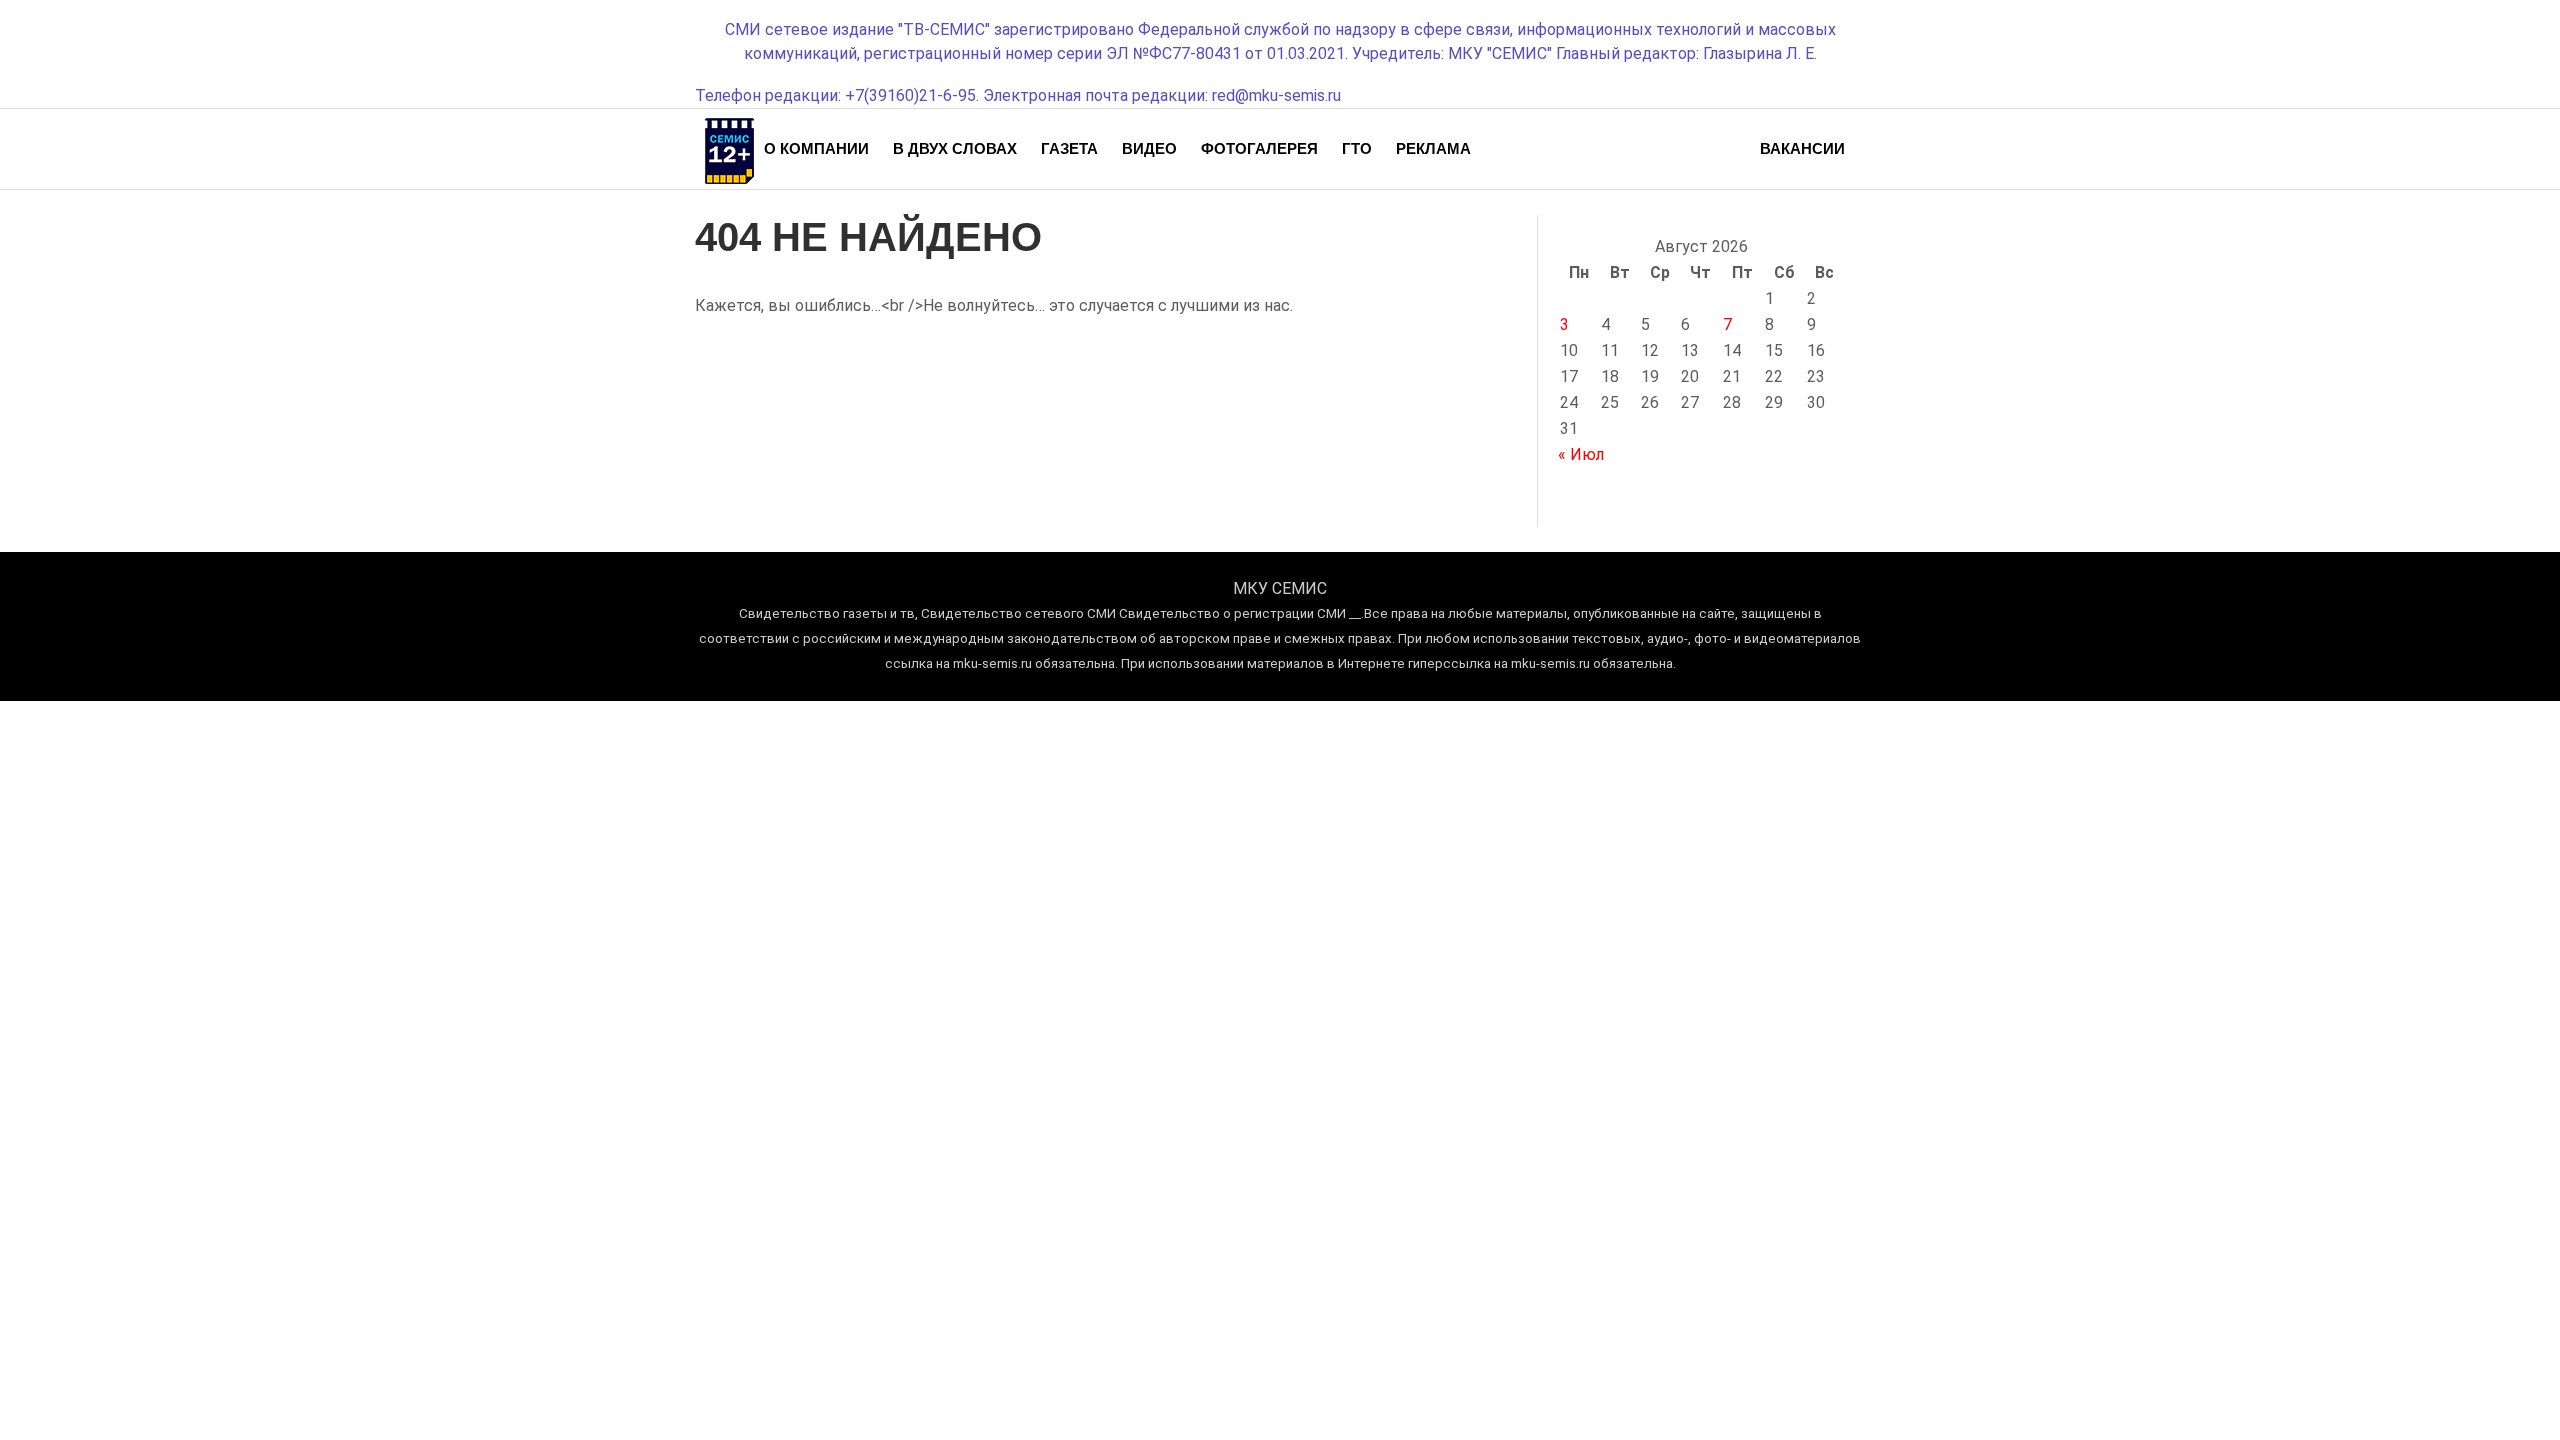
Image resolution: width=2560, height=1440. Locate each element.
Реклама (1433, 148)
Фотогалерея (1259, 148)
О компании (816, 148)
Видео (1149, 148)
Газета (1069, 148)
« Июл (1581, 454)
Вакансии (1802, 148)
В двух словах (955, 148)
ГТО (1357, 148)
